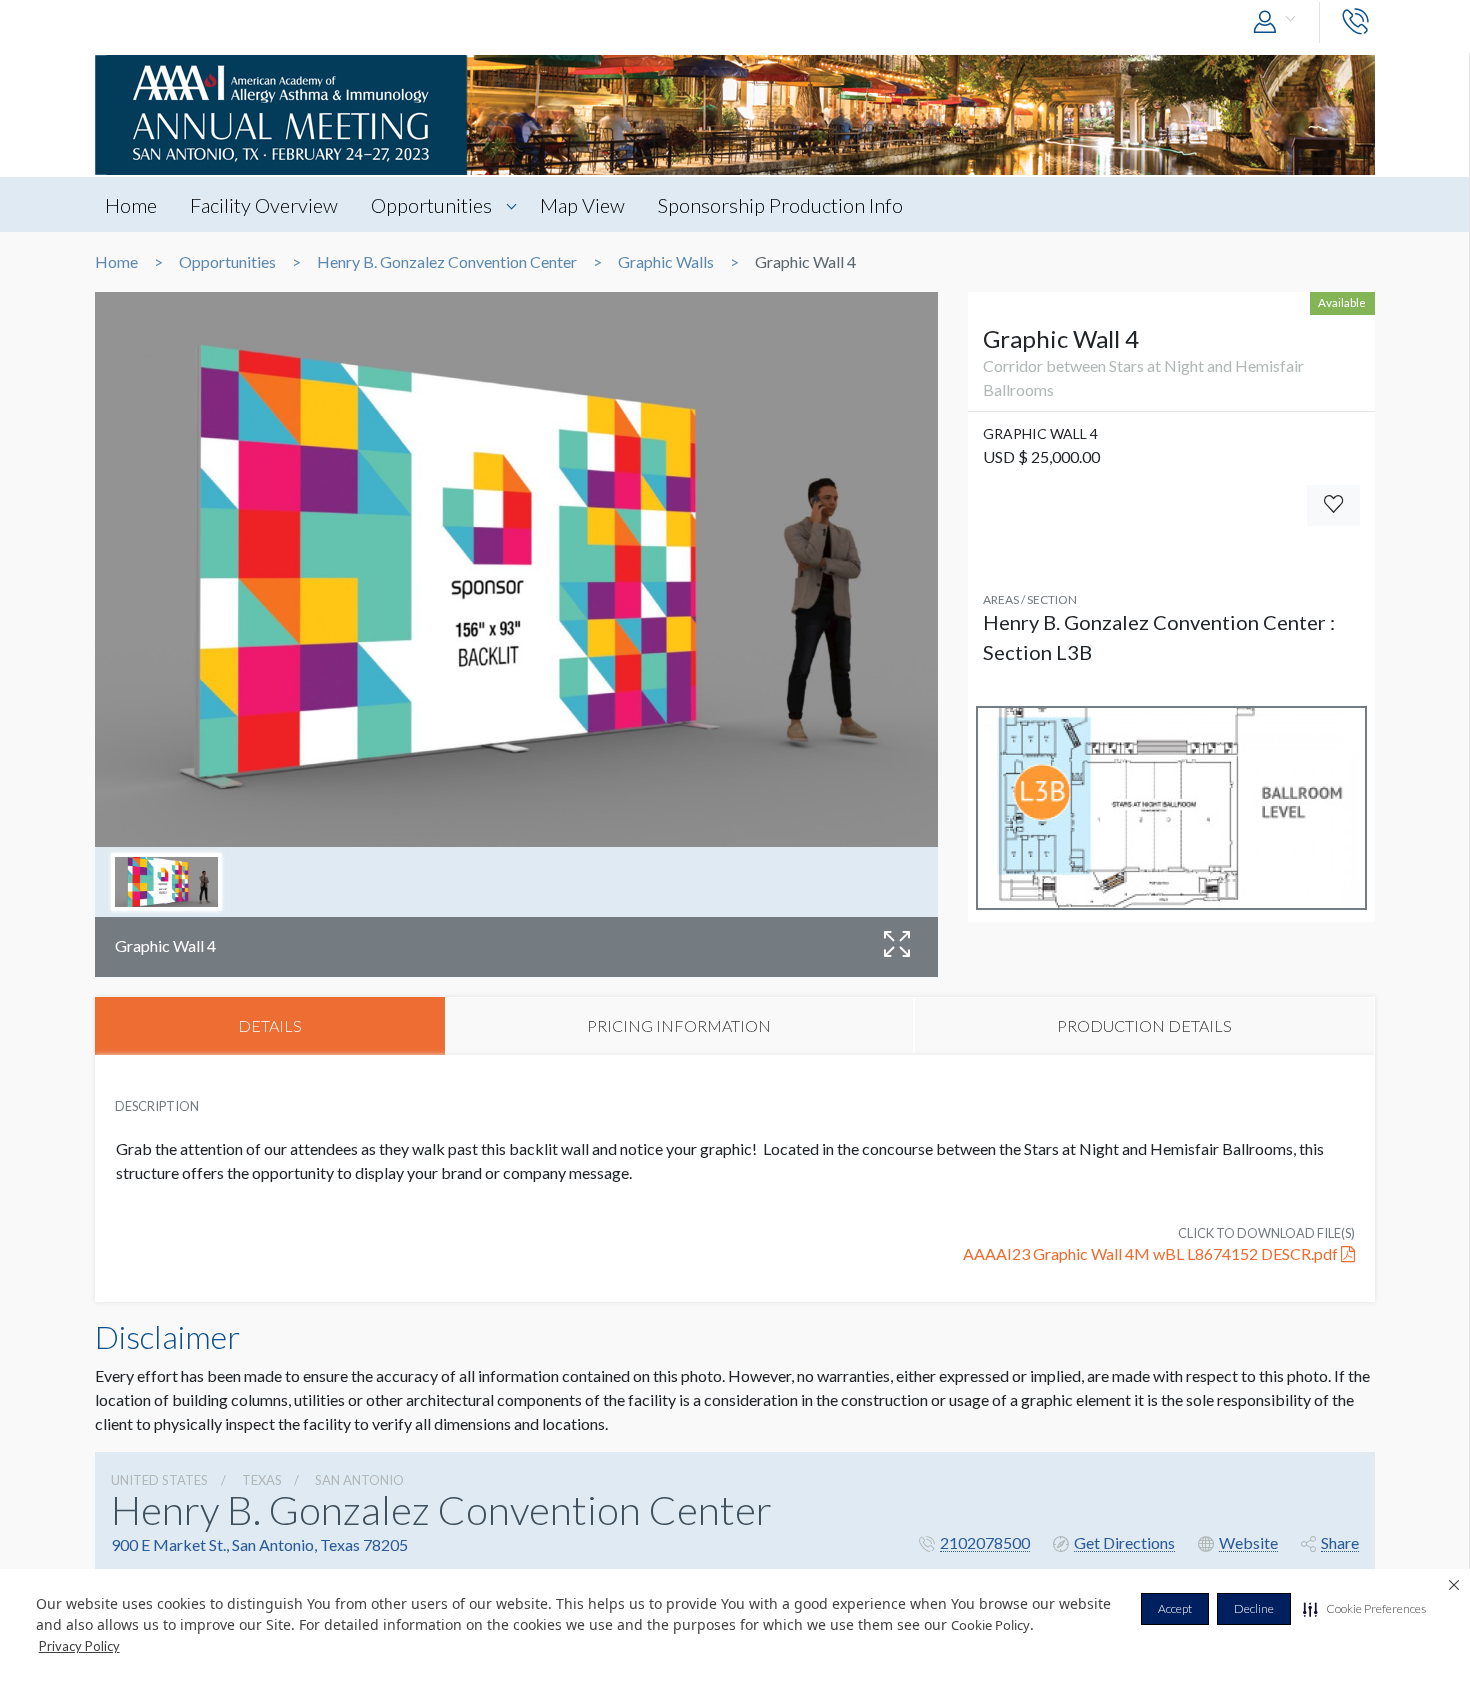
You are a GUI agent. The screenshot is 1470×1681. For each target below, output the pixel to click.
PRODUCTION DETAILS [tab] (1144, 1025)
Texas (262, 1480)
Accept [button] (1175, 1608)
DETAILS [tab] (270, 1025)
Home (131, 205)
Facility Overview (264, 205)
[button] (1364, 1609)
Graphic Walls (666, 262)
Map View (582, 205)
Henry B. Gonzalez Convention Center (447, 262)
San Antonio (359, 1480)
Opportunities (431, 205)
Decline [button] (1254, 1608)
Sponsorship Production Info (780, 205)
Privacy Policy (79, 1646)
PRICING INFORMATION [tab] (679, 1025)
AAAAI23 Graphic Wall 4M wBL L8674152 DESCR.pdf (1152, 1253)
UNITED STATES (159, 1480)
